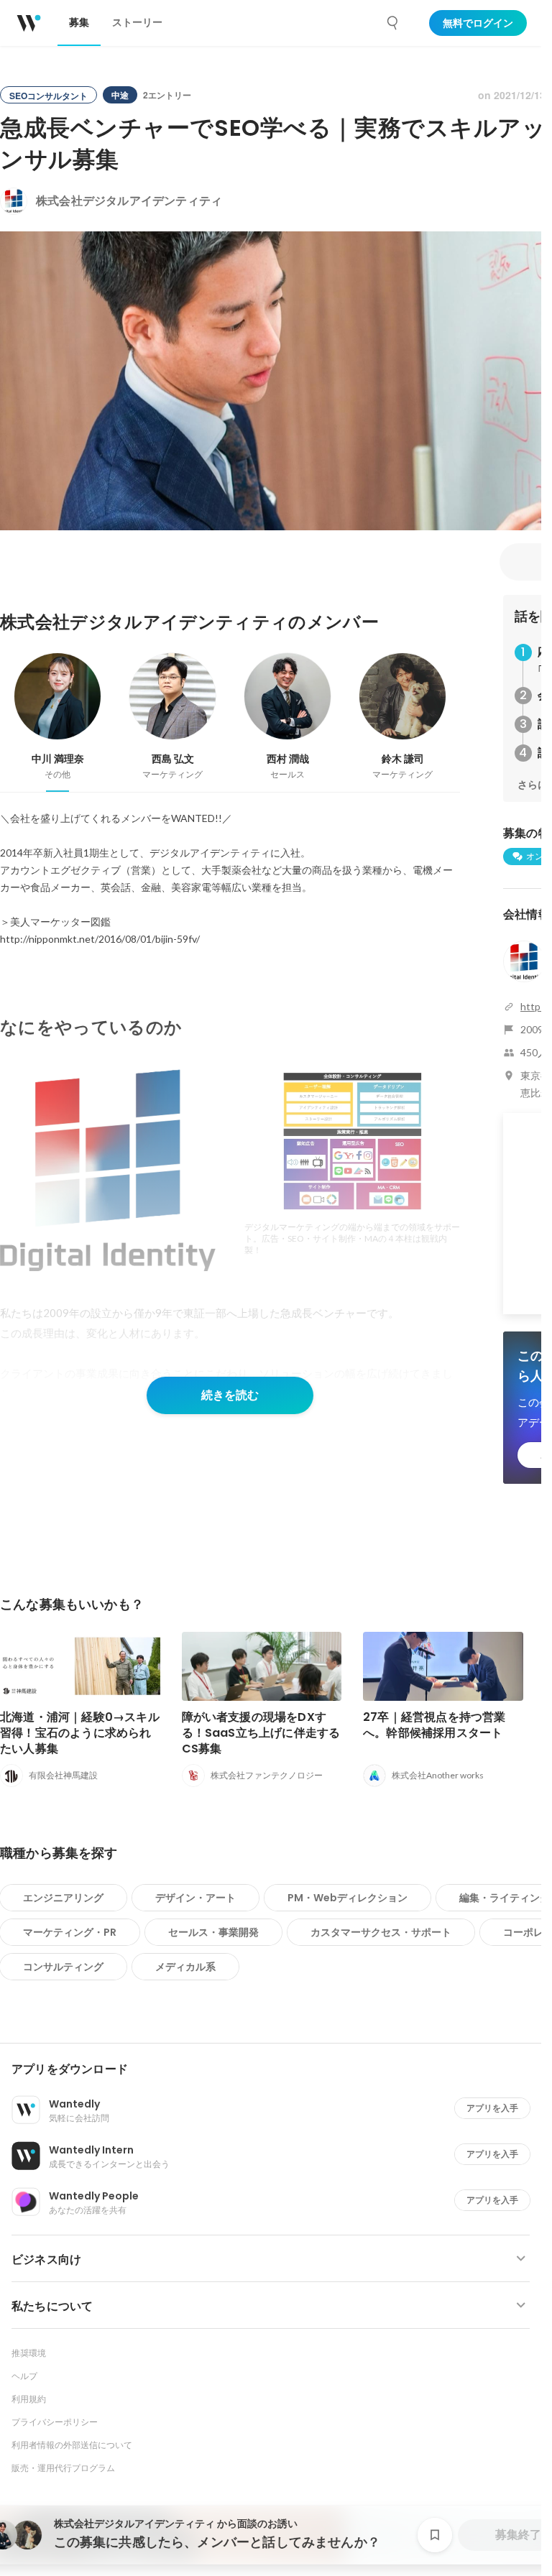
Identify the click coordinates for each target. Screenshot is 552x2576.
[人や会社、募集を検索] (393, 23)
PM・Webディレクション (348, 1898)
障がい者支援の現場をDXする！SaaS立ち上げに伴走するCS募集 (261, 1733)
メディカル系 (185, 1967)
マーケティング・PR (70, 1932)
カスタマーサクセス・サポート (381, 1932)
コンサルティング (63, 1967)
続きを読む (230, 1395)
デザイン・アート (195, 1898)
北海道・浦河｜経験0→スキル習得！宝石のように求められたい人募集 (80, 1733)
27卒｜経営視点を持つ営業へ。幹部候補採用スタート (434, 1725)
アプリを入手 (492, 2108)
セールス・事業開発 (213, 1932)
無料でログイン (478, 23)
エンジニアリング (63, 1898)
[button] (276, 2069)
